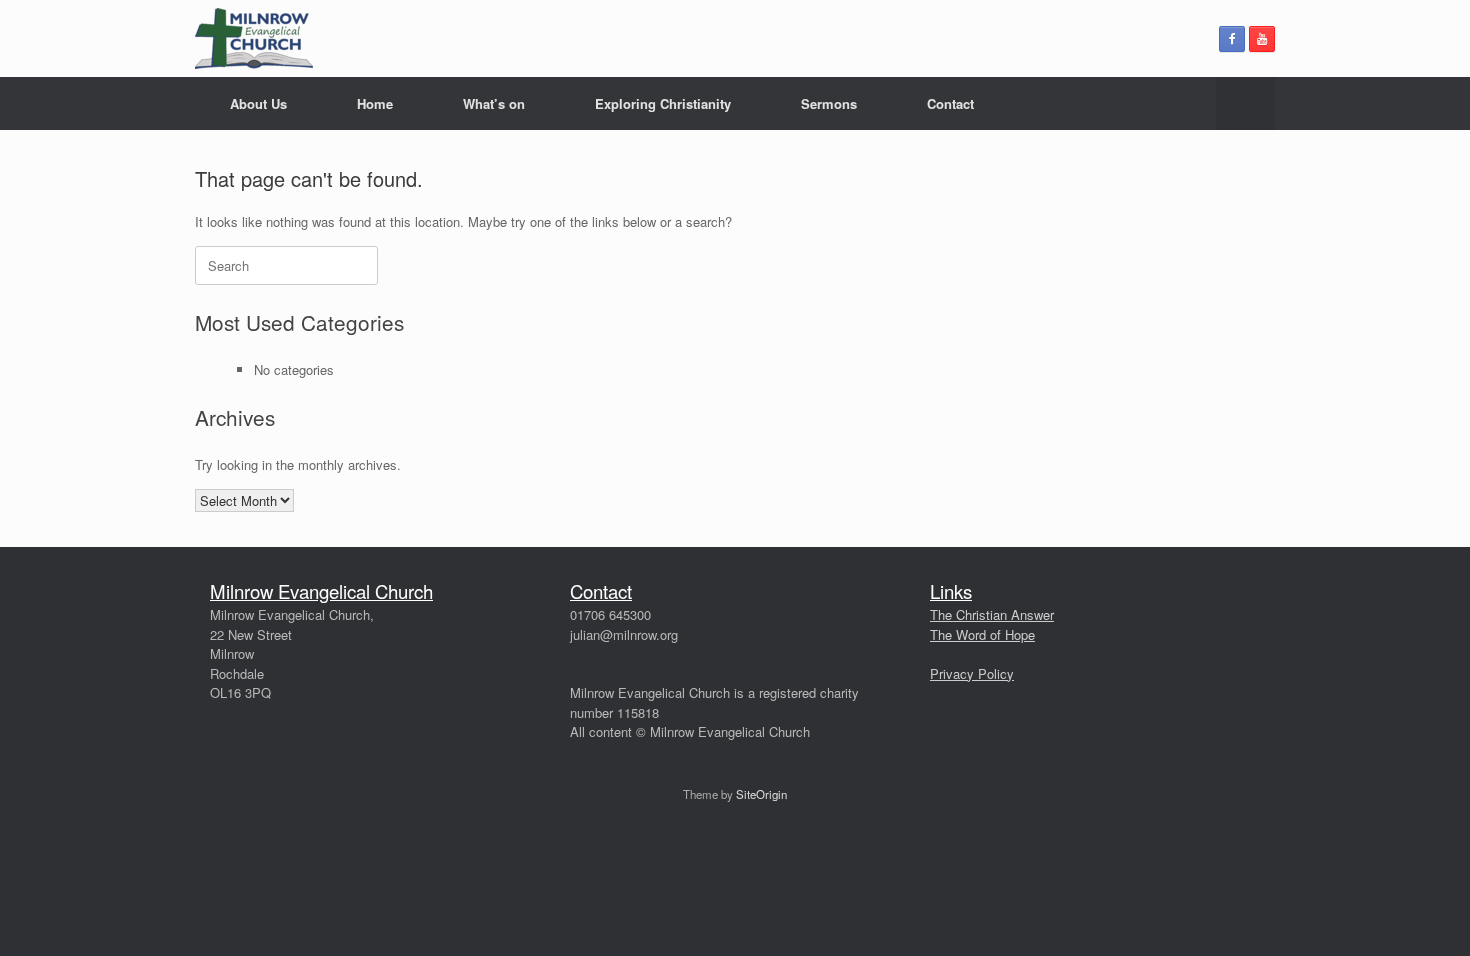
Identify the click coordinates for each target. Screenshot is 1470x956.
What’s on (494, 103)
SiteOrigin (761, 794)
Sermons (829, 103)
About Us (258, 103)
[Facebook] (1232, 39)
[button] (1245, 103)
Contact (950, 103)
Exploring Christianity (663, 103)
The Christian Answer (992, 614)
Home (375, 103)
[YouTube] (1262, 39)
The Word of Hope (982, 634)
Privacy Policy (972, 673)
